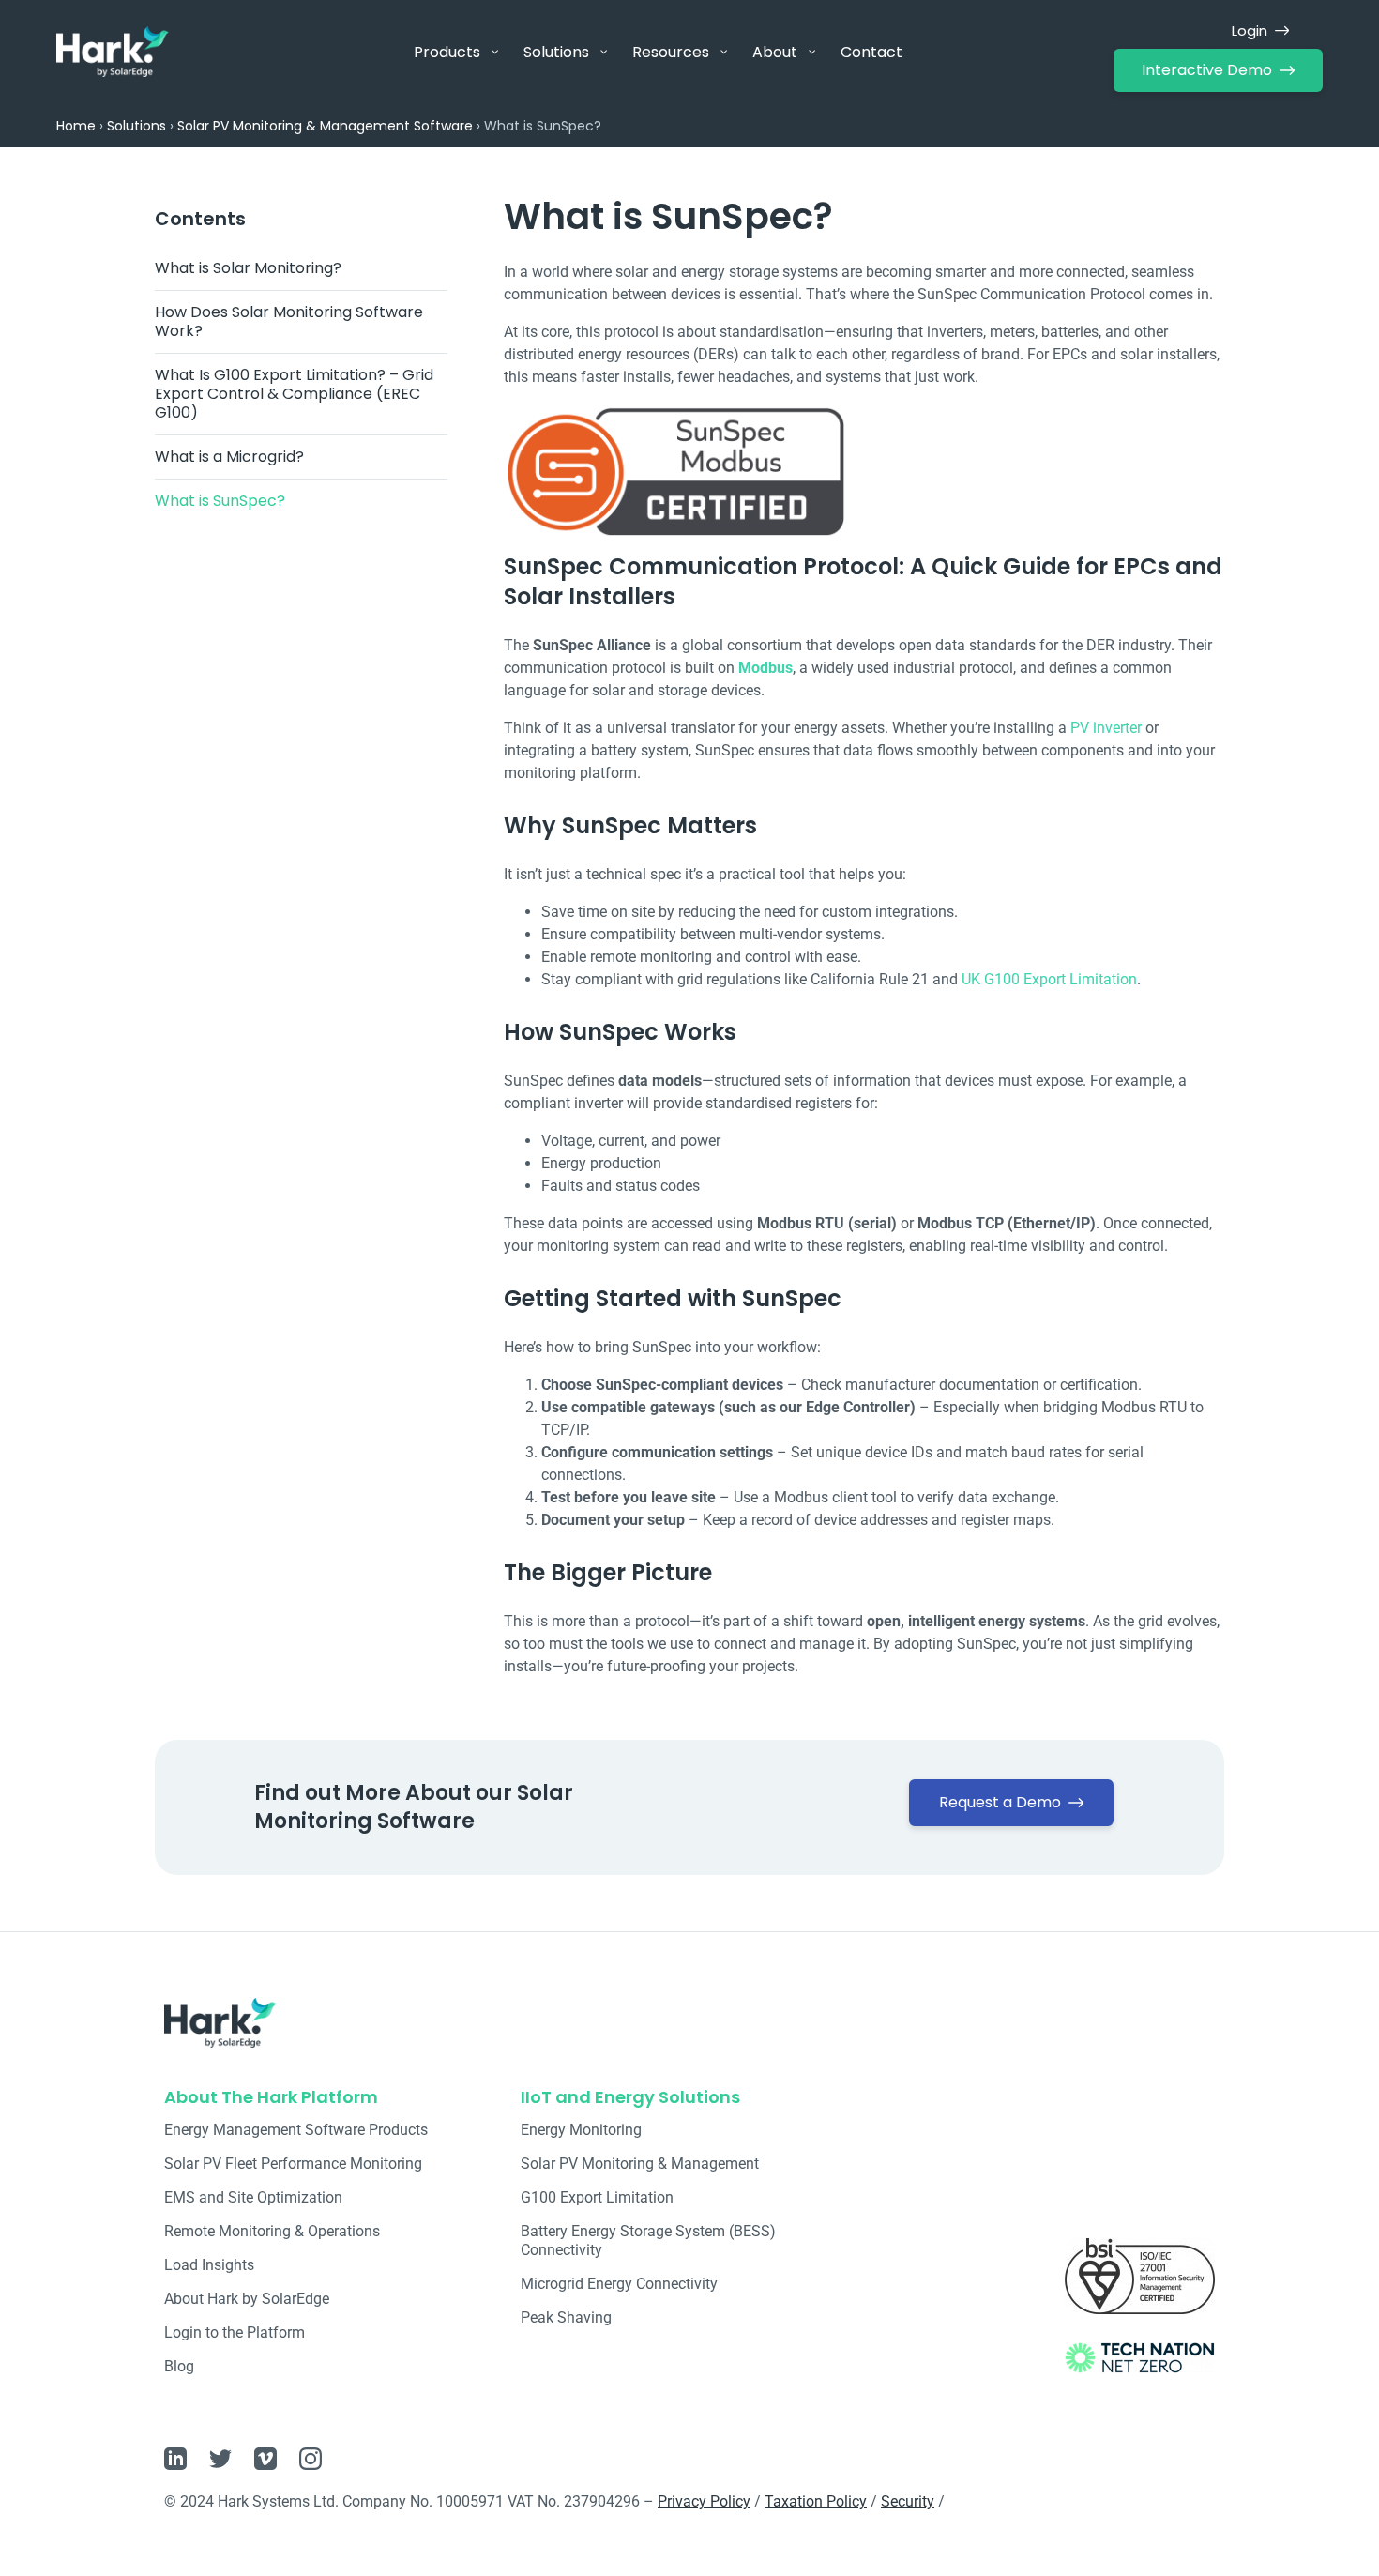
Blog (179, 2366)
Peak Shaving (566, 2317)
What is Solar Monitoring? (248, 268)
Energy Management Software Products (296, 2130)
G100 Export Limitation (597, 2197)
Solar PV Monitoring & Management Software (325, 126)
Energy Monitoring (581, 2130)
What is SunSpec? (220, 501)
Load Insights (209, 2265)
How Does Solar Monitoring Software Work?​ (289, 321)
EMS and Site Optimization (253, 2197)
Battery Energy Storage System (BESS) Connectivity (648, 2241)
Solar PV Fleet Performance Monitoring (293, 2164)
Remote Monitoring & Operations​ (272, 2231)
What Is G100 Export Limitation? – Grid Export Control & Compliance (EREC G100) (294, 394)
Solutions (136, 126)
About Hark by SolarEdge (247, 2299)
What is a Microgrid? (229, 457)
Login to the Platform (235, 2332)
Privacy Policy (704, 2501)
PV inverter (1106, 728)
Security (908, 2501)
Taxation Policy (816, 2501)
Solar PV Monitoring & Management (640, 2164)
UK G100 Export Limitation (1049, 979)
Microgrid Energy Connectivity (619, 2284)
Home (76, 126)
